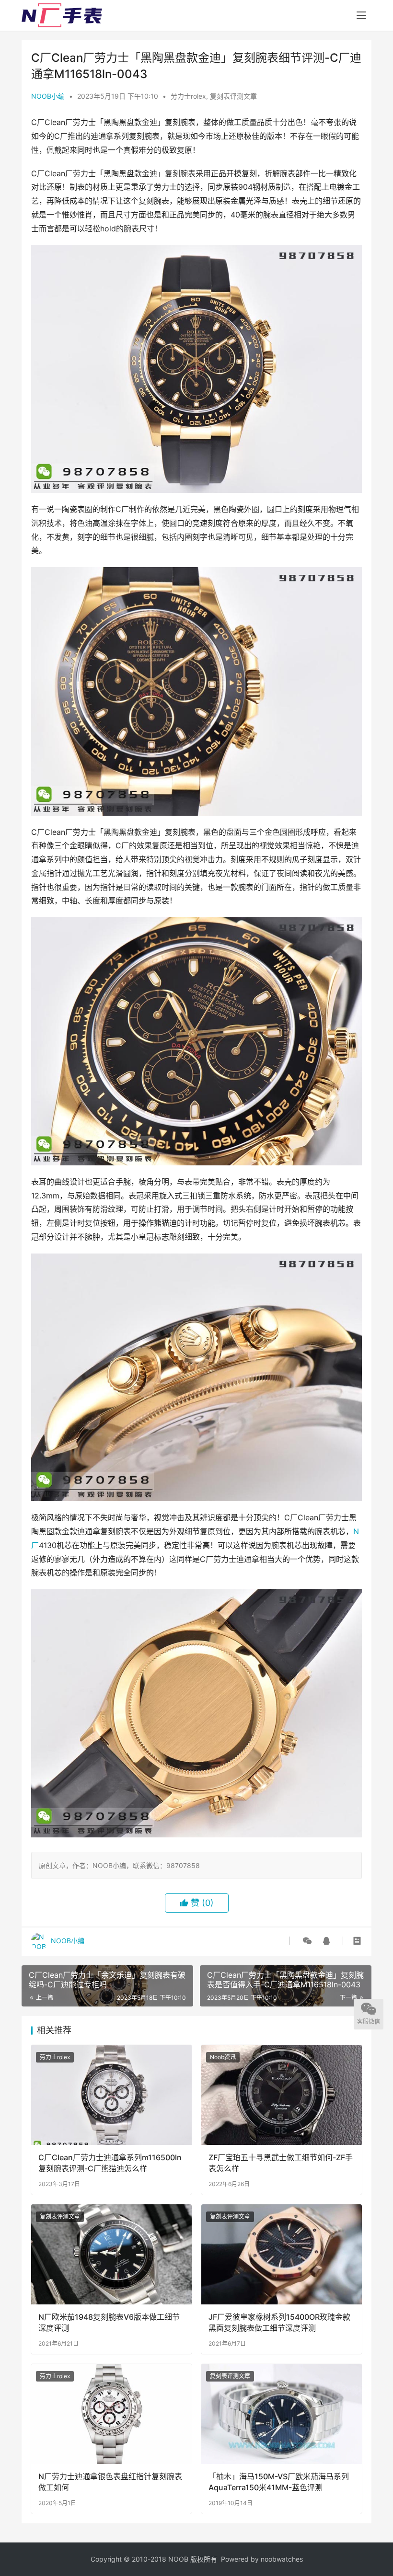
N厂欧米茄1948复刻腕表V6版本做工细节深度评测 (109, 2322)
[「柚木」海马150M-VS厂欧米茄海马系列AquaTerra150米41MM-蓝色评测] (282, 2414)
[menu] (361, 15)
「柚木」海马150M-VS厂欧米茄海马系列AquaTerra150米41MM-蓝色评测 (279, 2482)
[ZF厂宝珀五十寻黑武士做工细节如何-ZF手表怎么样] (282, 2095)
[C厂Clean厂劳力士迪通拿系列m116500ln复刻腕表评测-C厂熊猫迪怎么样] (111, 2095)
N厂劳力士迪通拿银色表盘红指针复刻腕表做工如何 (110, 2482)
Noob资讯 (223, 2057)
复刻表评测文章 (233, 96)
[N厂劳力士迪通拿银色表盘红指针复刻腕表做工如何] (111, 2414)
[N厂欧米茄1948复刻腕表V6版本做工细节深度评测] (111, 2254)
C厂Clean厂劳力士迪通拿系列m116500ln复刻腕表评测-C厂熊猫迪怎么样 (110, 2163)
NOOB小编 (48, 96)
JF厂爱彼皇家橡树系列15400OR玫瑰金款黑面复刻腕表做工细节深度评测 (279, 2322)
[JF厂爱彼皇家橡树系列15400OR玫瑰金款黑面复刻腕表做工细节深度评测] (282, 2254)
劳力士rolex (188, 96)
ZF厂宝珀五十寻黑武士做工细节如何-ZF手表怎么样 (281, 2163)
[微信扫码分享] (307, 1941)
